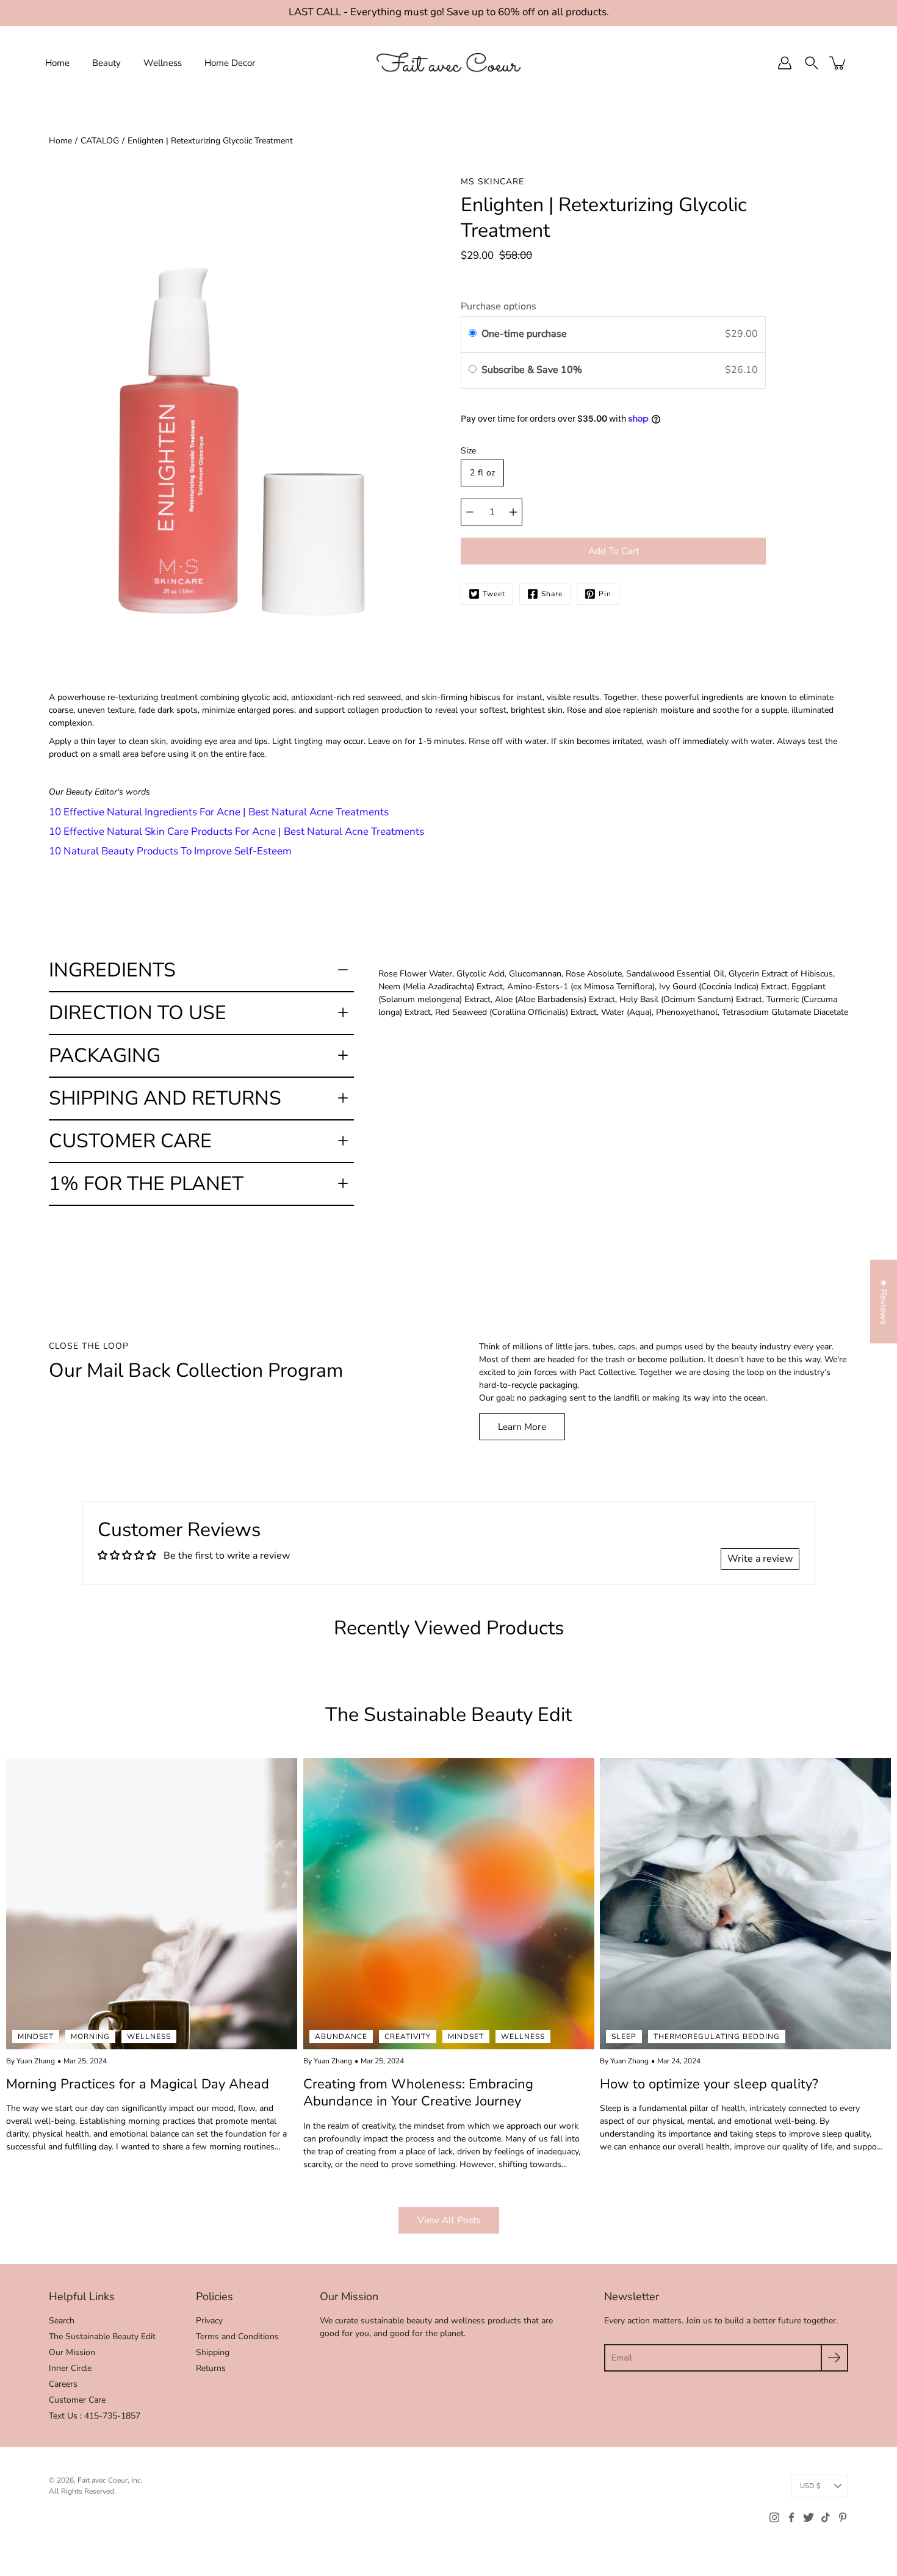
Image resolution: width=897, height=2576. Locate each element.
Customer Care (77, 2400)
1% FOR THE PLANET (146, 1184)
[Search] (812, 63)
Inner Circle (70, 2368)
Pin (605, 594)
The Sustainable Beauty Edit (102, 2336)
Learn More (522, 1427)
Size (468, 451)
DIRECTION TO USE (138, 1013)
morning (90, 2037)
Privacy (209, 2321)
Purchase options (499, 306)
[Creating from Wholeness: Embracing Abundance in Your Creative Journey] (449, 1904)
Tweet (494, 594)
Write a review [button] (760, 1559)
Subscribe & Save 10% (533, 370)
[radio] (473, 334)
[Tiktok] (826, 2517)
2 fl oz (482, 473)
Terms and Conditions (237, 2336)
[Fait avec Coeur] (448, 63)
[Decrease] (470, 512)
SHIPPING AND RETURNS (165, 1098)
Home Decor (230, 62)
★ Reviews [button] (884, 1301)
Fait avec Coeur (103, 2480)
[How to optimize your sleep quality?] (745, 1904)
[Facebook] (791, 2517)
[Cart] (838, 63)
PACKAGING (105, 1055)
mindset (36, 2037)
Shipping (213, 2352)
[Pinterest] (843, 2517)
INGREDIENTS (112, 970)
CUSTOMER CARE (130, 1141)
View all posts (449, 2220)
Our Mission (72, 2352)
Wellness (163, 62)
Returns (211, 2368)
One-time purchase (524, 334)
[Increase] (513, 512)
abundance (341, 2037)
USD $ (810, 2486)
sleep (624, 2037)
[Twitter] (809, 2517)
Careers (63, 2384)
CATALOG (100, 141)
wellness (149, 2037)
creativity (408, 2037)
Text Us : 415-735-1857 (95, 2416)
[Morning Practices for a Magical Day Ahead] (152, 1904)
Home (57, 62)
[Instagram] (774, 2517)
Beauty (106, 62)
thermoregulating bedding (717, 2037)
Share (552, 594)
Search (62, 2321)
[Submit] (834, 2358)
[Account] (785, 63)
